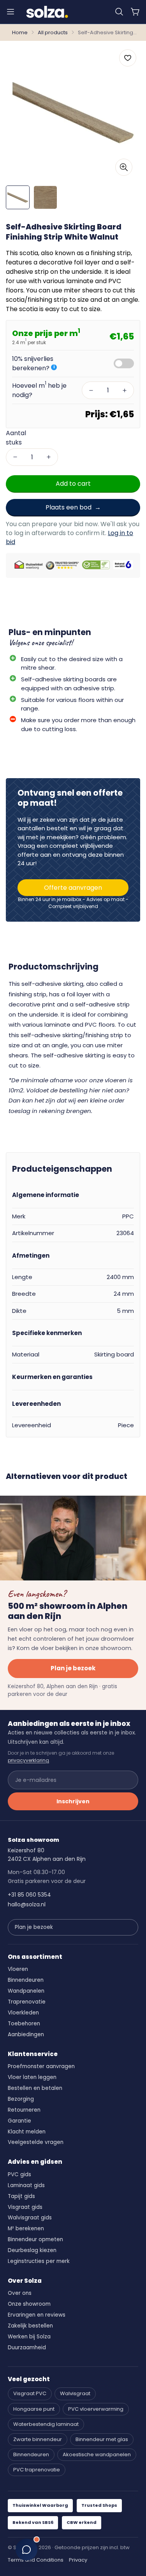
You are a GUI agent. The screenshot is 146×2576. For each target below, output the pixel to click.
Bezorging (21, 2099)
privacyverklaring (28, 1760)
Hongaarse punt (34, 2409)
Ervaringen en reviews (37, 2315)
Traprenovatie (27, 2002)
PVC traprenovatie (37, 2470)
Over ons (20, 2293)
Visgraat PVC (30, 2393)
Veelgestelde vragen (36, 2142)
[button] (119, 12)
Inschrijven (73, 1801)
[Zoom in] (124, 167)
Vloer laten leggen (32, 2077)
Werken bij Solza (29, 2337)
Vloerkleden (23, 2013)
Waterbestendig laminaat (46, 2424)
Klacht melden (27, 2132)
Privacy (78, 2560)
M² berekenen (26, 2229)
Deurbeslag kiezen (32, 2250)
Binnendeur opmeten (35, 2239)
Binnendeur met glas (102, 2439)
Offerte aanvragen (73, 888)
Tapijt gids (21, 2196)
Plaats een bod (69, 507)
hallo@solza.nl (27, 1904)
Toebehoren (24, 2024)
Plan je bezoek (73, 1668)
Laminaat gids (26, 2185)
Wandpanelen (26, 1991)
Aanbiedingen (26, 2034)
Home (20, 32)
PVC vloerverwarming (96, 2409)
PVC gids (19, 2174)
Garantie (19, 2121)
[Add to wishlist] (128, 58)
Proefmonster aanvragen (41, 2066)
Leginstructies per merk (39, 2261)
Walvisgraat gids (30, 2218)
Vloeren (18, 1969)
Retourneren (24, 2110)
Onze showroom (29, 2304)
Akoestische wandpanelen (97, 2454)
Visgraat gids (25, 2207)
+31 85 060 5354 (29, 1895)
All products (53, 32)
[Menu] (11, 12)
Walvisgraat (75, 2393)
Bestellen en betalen (35, 2088)
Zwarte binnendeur (38, 2439)
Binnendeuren (26, 1980)
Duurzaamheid (27, 2348)
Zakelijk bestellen (30, 2326)
